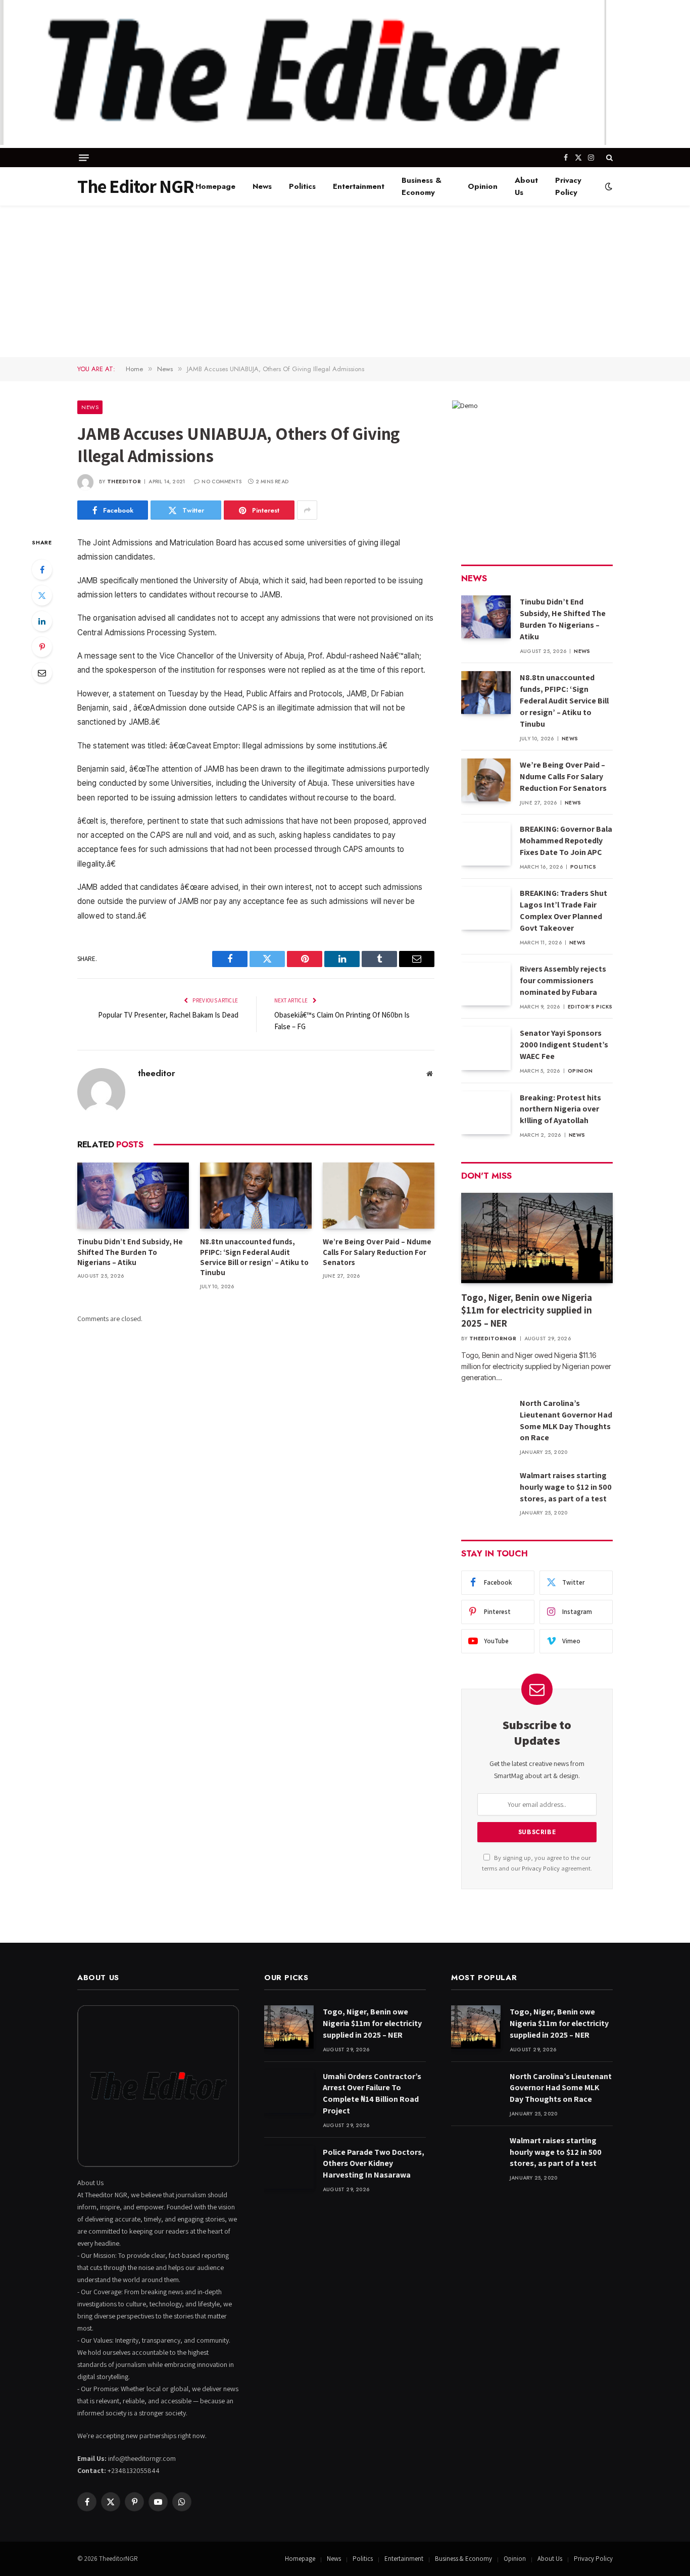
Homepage (215, 186)
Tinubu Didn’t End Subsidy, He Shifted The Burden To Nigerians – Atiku (130, 1252)
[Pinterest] (42, 647)
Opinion (483, 186)
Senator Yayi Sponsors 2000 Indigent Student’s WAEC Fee (564, 1045)
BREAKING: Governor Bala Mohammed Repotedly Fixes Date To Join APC (566, 841)
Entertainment (359, 186)
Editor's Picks (590, 1007)
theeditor (124, 482)
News (262, 186)
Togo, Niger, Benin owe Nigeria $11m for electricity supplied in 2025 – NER (527, 1310)
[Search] (608, 158)
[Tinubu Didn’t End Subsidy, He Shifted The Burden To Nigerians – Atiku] (133, 1196)
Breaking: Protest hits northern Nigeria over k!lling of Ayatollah (560, 1109)
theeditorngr (493, 1338)
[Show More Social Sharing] (307, 510)
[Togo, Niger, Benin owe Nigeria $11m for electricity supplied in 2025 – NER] (537, 1238)
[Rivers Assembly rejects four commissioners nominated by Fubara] (486, 984)
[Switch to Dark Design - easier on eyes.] (608, 186)
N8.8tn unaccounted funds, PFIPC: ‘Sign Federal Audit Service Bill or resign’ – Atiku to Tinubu (254, 1257)
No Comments (221, 482)
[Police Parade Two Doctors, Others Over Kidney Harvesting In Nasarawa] (289, 2167)
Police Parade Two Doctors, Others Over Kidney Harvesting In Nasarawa (374, 2164)
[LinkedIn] (42, 621)
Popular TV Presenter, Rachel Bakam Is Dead (168, 1015)
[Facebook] (42, 570)
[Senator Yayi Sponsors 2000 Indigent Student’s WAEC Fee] (486, 1048)
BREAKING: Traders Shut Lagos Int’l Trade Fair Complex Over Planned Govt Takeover (563, 911)
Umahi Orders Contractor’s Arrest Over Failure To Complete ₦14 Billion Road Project (372, 2094)
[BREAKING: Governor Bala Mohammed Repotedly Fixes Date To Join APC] (486, 844)
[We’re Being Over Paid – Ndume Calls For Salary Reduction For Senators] (379, 1196)
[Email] (42, 673)
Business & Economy (422, 186)
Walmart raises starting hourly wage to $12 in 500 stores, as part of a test (566, 1487)
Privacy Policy (568, 186)
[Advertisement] (345, 281)
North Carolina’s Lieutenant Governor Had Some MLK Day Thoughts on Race (566, 1421)
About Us (526, 186)
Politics (302, 186)
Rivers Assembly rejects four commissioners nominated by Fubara (563, 980)
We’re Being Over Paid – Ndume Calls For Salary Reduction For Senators (377, 1252)
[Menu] (84, 158)
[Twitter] (42, 595)
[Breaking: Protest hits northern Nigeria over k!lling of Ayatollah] (486, 1113)
